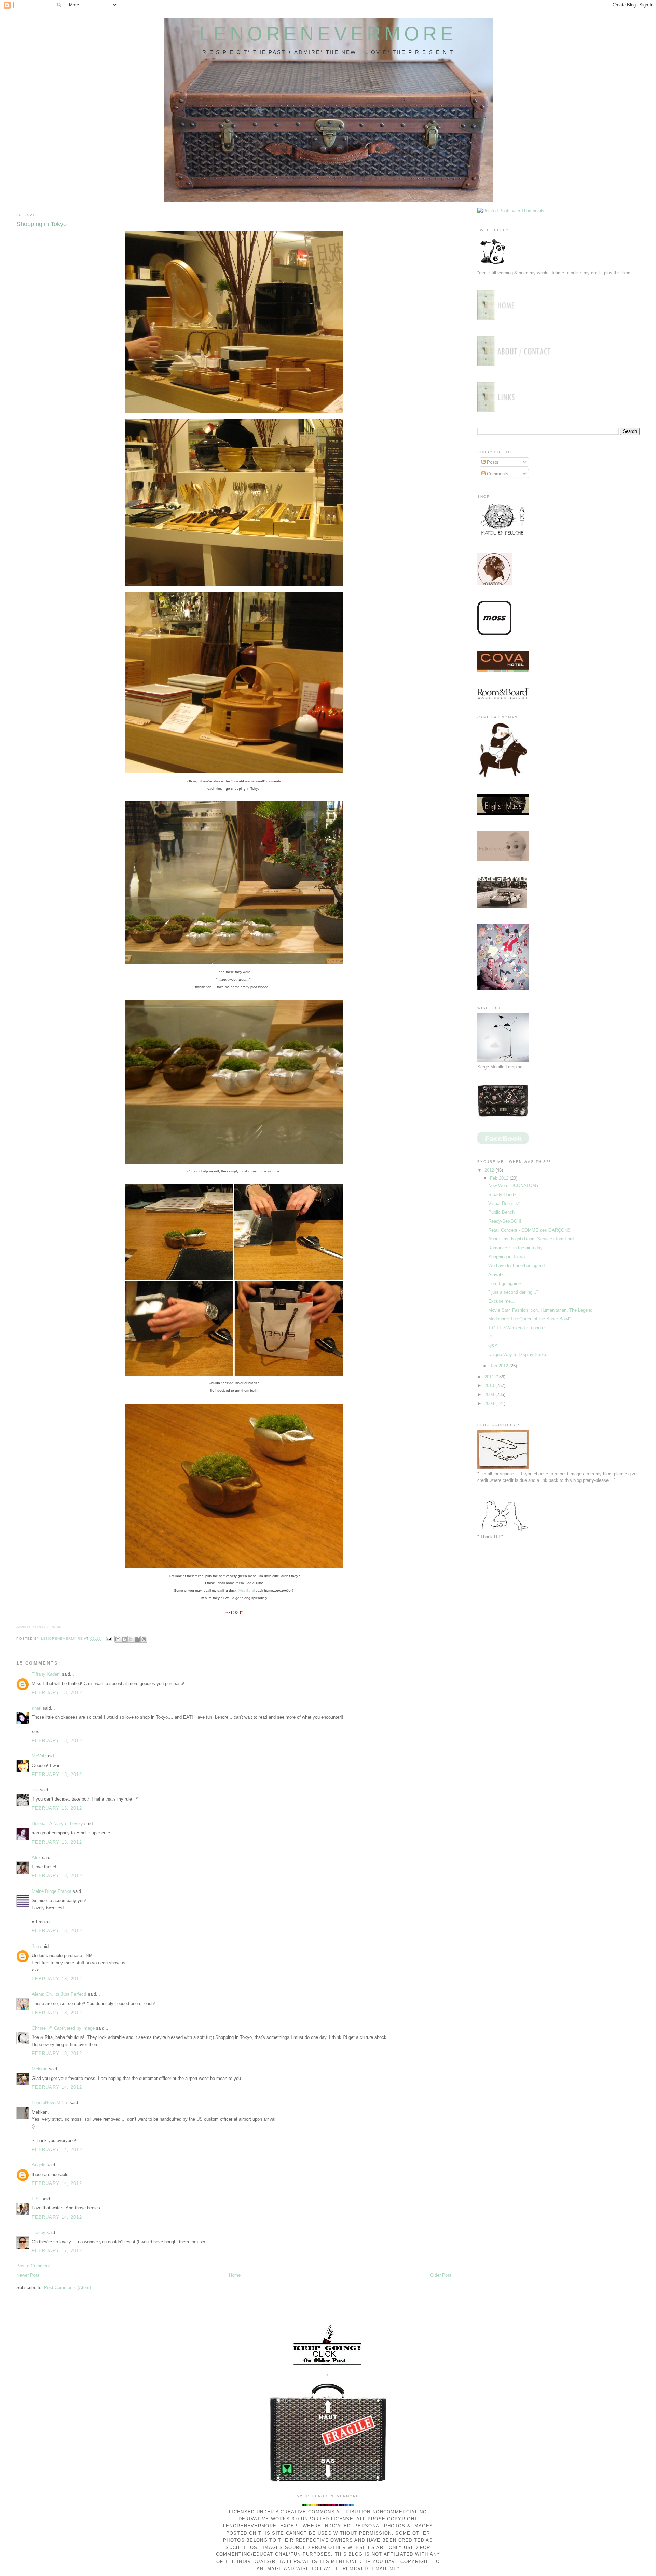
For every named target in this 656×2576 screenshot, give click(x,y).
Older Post (441, 2275)
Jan (35, 1946)
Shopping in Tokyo (507, 1257)
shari (37, 1708)
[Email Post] (109, 1639)
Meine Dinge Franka (52, 1891)
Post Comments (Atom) (67, 2288)
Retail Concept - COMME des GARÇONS (529, 1230)
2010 (490, 1386)
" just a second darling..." (513, 1292)
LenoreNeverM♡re (50, 2103)
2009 (490, 1395)
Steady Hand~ (502, 1194)
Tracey (39, 2233)
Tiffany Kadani (46, 1674)
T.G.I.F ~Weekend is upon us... (520, 1328)
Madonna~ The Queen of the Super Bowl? (530, 1319)
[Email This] (118, 1639)
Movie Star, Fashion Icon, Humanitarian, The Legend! (541, 1310)
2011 (490, 1377)
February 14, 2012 (57, 2087)
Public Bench (501, 1212)
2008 (490, 1403)
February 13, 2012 (57, 1693)
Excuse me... (502, 1301)
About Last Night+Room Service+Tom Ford (531, 1239)
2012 (490, 1170)
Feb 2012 (500, 1178)
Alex (36, 1857)
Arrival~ (496, 1274)
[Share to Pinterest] (144, 1639)
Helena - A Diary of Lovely (57, 1824)
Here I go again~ (505, 1283)
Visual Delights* (504, 1203)
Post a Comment (33, 2266)
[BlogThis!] (124, 1639)
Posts (492, 462)
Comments (497, 474)
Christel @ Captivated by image (63, 2028)
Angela (39, 2165)
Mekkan (40, 2069)
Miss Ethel (247, 1590)
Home (235, 2275)
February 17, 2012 (57, 2251)
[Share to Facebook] (137, 1639)
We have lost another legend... (518, 1266)
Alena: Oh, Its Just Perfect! (59, 1994)
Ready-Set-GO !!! (505, 1221)
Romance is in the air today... (517, 1248)
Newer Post (28, 2275)
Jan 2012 (500, 1366)
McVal (38, 1756)
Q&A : (494, 1346)
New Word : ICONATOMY (514, 1186)
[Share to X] (131, 1639)
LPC (36, 2199)
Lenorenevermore (328, 34)
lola (35, 1790)
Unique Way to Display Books (518, 1355)
